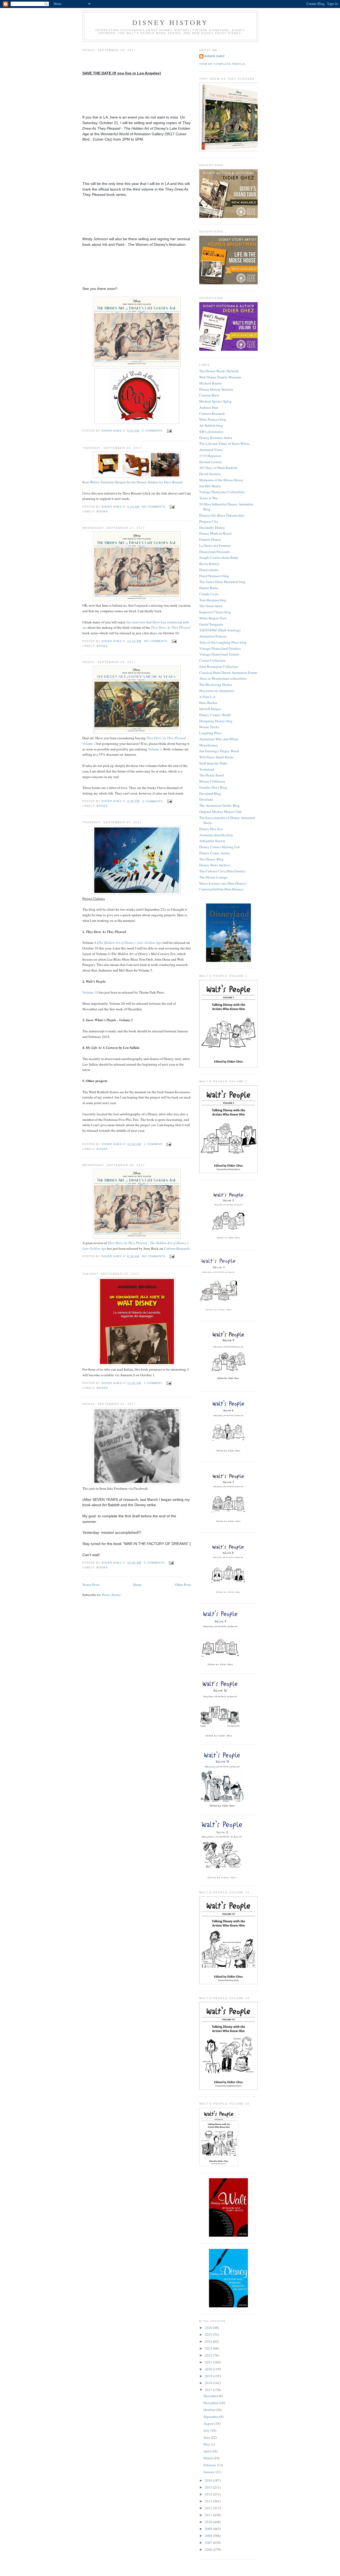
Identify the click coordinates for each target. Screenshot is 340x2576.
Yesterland (207, 769)
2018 (209, 2383)
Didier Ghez (215, 56)
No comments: (155, 507)
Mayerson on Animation (217, 691)
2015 (209, 2487)
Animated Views (211, 450)
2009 (209, 2529)
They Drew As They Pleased (171, 627)
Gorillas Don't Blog (213, 787)
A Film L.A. (208, 697)
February (210, 2465)
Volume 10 (90, 992)
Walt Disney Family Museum (220, 377)
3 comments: (155, 1563)
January (209, 2472)
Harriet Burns (209, 588)
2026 (209, 2328)
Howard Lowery (211, 462)
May (207, 2444)
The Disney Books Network (219, 371)
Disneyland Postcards (215, 552)
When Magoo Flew (213, 618)
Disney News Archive (215, 865)
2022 (209, 2355)
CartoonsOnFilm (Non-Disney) (221, 889)
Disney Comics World (215, 715)
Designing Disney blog (216, 721)
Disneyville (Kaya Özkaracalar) (222, 515)
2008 (209, 2536)
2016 (209, 2480)
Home (137, 1585)
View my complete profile (222, 64)
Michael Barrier (211, 383)
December (211, 2396)
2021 (209, 2362)
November (211, 2403)
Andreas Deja (209, 407)
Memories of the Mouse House (221, 480)
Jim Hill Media (210, 486)
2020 (209, 2369)
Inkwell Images (210, 709)
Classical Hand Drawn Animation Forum (228, 673)
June (207, 2437)
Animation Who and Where (219, 739)
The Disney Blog (211, 859)
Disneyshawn (209, 570)
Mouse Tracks (209, 727)
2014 (209, 2494)
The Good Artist (211, 606)
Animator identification (216, 835)
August (209, 2423)
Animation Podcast (213, 636)
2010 (209, 2522)
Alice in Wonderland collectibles (223, 678)
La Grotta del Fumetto (215, 546)
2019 (209, 2376)
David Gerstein (210, 474)
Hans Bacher (208, 703)
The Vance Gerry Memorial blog (222, 582)
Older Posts (183, 1585)
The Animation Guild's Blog (220, 805)
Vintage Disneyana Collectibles (222, 492)
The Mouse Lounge (213, 877)
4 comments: (154, 801)
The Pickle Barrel (212, 775)
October (210, 2410)
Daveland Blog (210, 793)
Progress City (209, 521)
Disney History (170, 22)
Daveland (206, 799)
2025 (209, 2334)
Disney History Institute (216, 389)
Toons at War (209, 498)
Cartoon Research (177, 1248)
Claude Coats (209, 594)
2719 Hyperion (210, 456)
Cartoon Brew (209, 395)
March (209, 2458)
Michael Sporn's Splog (215, 401)
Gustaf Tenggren (211, 624)
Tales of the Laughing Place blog (223, 642)
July (207, 2430)
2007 (209, 2543)
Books (102, 511)
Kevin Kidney (209, 564)
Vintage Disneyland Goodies (220, 648)
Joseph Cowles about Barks (219, 558)
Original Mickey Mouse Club (220, 812)
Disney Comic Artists (214, 853)
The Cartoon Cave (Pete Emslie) (222, 871)
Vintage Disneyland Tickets (219, 654)
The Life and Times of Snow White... (225, 444)
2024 (209, 2341)
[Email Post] (169, 431)
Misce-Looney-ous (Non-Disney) (223, 883)
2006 (209, 2549)
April (208, 2451)
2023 (209, 2348)
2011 (209, 2515)
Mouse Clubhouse (212, 781)
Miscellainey (209, 745)
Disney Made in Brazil (215, 533)
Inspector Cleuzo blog (215, 612)
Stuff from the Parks (213, 763)
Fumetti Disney (210, 539)
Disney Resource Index (216, 438)
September (211, 2417)
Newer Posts (91, 1585)
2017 (209, 2390)
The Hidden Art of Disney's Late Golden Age (130, 943)
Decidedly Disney (212, 527)
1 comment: (154, 1144)
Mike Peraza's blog (213, 419)
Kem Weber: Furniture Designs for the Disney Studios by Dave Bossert (133, 482)
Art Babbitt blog (211, 425)
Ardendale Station (212, 841)
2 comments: (153, 431)
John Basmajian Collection (219, 666)
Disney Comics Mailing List (220, 847)
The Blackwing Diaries (216, 685)
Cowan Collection (212, 660)
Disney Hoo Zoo (211, 829)
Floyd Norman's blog (214, 576)
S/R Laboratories (211, 432)
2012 (209, 2508)
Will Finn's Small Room (216, 757)
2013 (209, 2501)
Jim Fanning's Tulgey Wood (219, 751)
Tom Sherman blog (213, 600)
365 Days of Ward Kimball (218, 468)
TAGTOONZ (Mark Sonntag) (220, 630)
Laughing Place (211, 733)
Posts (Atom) (111, 1595)
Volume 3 (155, 749)
